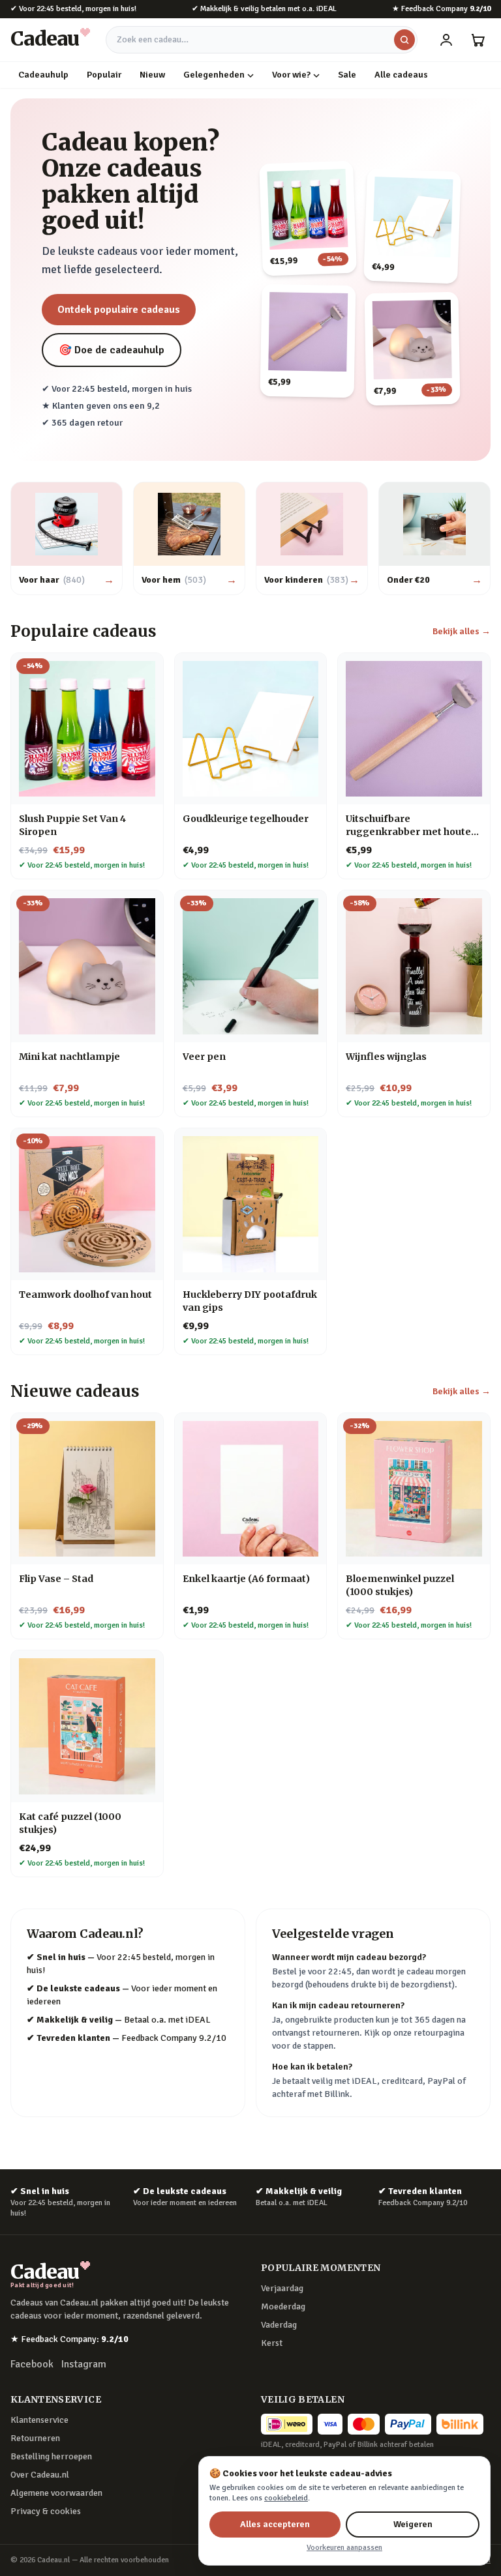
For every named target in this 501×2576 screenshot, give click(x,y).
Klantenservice (39, 2420)
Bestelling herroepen (51, 2456)
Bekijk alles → (462, 631)
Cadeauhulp (43, 75)
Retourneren (35, 2438)
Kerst (272, 2343)
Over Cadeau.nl (40, 2475)
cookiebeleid (286, 2498)
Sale (347, 75)
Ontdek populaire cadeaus (119, 310)
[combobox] (262, 40)
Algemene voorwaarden (56, 2493)
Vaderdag (279, 2325)
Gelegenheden (214, 75)
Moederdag (283, 2306)
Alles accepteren (275, 2524)
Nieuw (152, 75)
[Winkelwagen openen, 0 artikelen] (478, 40)
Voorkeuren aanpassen (344, 2548)
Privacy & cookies (46, 2511)
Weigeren (413, 2524)
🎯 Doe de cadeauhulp (112, 350)
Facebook (32, 2364)
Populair (104, 75)
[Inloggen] (446, 40)
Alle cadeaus (401, 75)
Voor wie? (291, 75)
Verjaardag (282, 2288)
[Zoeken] (404, 40)
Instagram (84, 2364)
